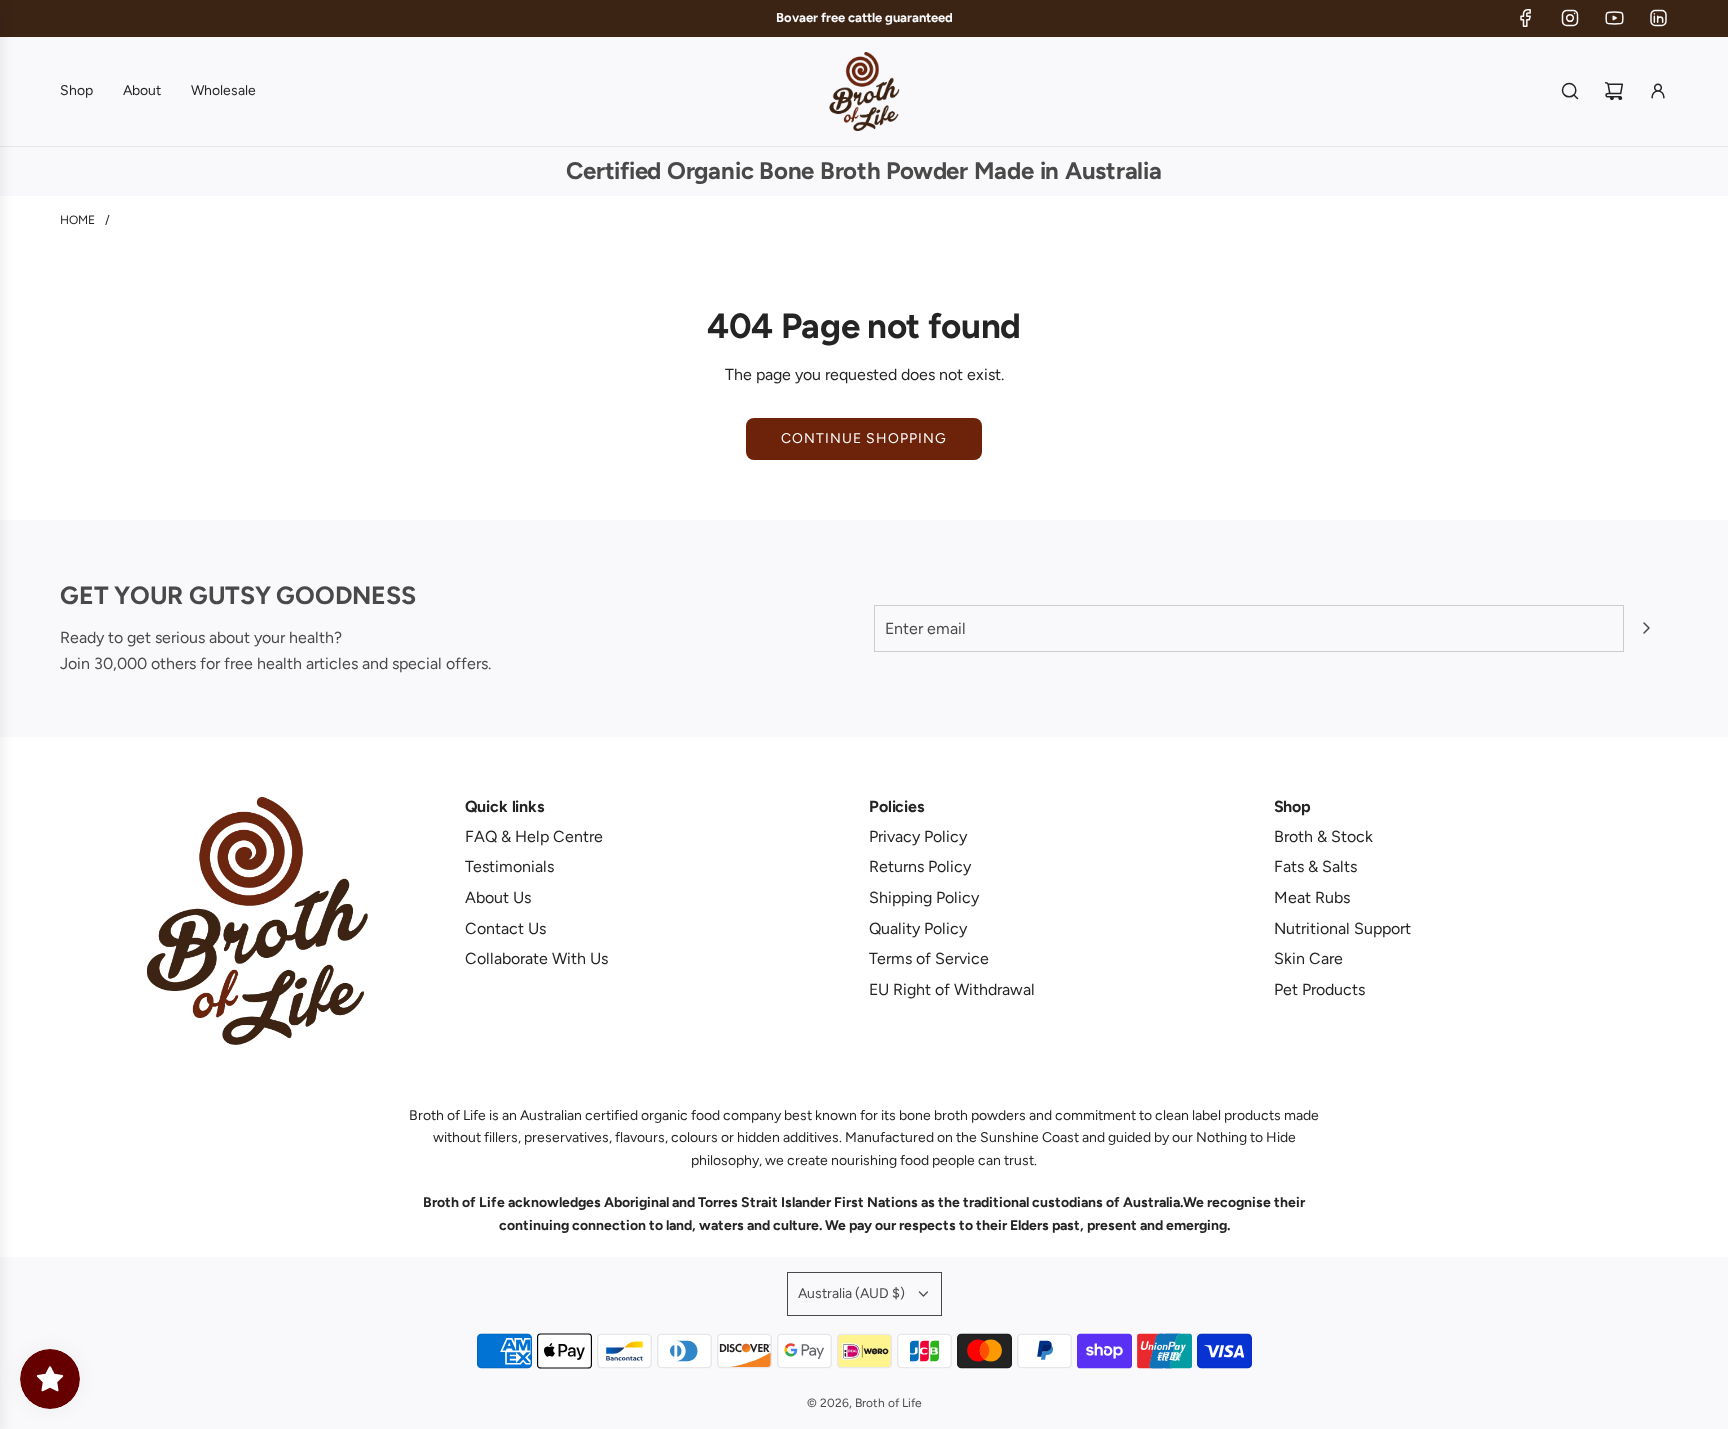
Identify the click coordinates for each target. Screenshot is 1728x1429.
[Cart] (1614, 91)
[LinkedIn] (1658, 18)
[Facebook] (1526, 18)
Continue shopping (864, 438)
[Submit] (1646, 628)
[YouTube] (1614, 18)
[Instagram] (1570, 18)
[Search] (1570, 91)
